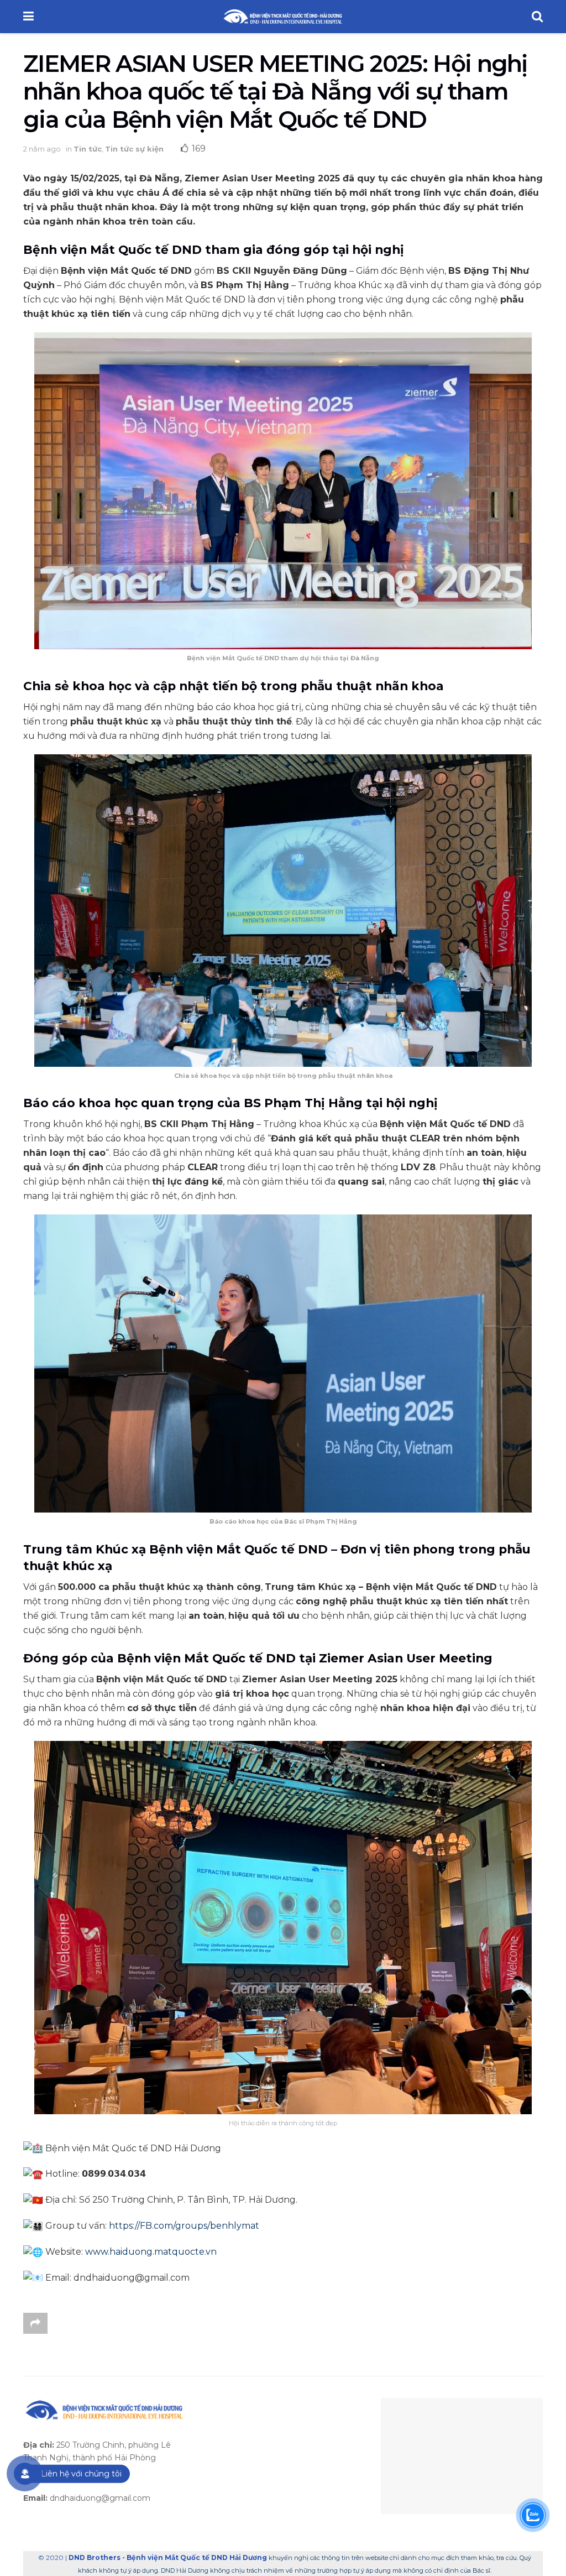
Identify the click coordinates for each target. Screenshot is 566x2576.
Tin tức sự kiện (134, 149)
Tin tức (88, 149)
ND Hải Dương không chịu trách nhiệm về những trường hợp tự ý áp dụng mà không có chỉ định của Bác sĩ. (328, 2570)
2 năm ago (42, 149)
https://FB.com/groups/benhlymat (184, 2226)
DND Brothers (95, 2557)
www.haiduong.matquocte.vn (151, 2252)
